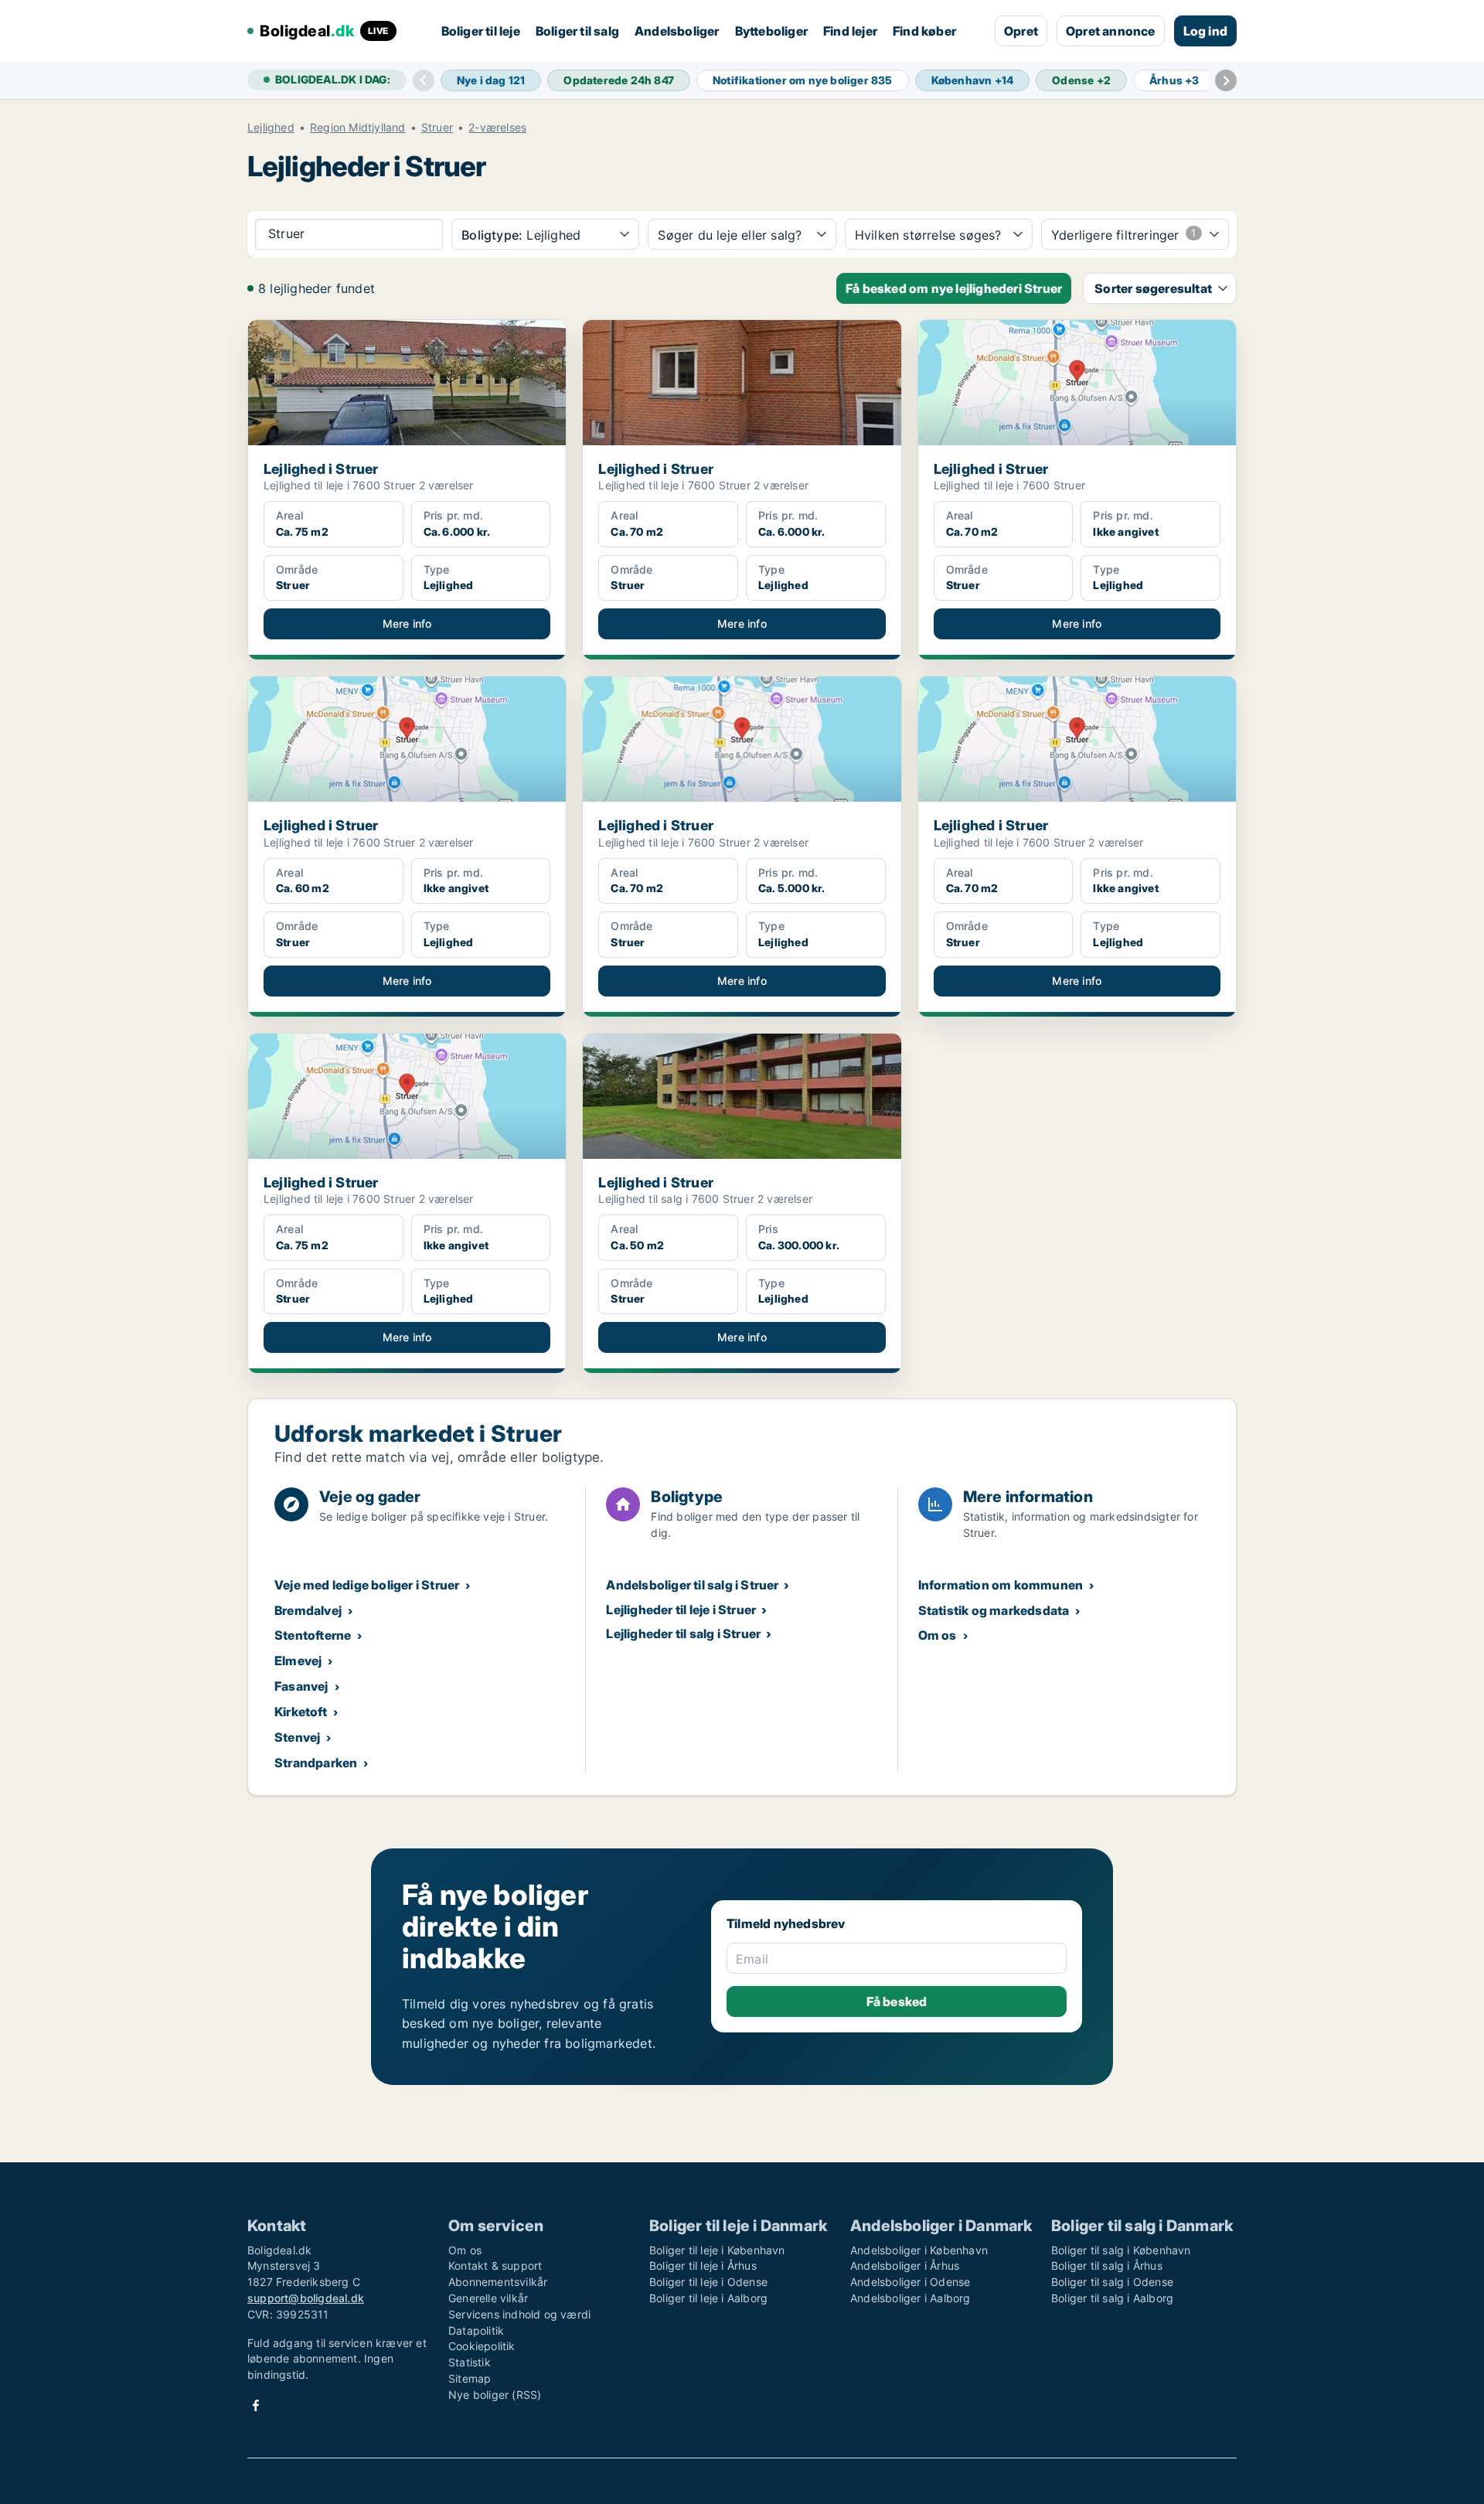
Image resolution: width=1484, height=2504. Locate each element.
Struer (437, 128)
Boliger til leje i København (717, 2250)
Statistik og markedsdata (994, 1610)
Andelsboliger (677, 31)
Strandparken (316, 1763)
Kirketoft (301, 1712)
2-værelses (497, 128)
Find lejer (850, 31)
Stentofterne (313, 1635)
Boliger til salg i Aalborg (1112, 2298)
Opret (1021, 31)
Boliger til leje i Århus (703, 2266)
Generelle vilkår (488, 2298)
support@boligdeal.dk (306, 2298)
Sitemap (470, 2378)
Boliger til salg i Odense (1112, 2282)
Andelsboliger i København (919, 2250)
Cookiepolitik (482, 2346)
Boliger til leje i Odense (708, 2282)
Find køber (924, 31)
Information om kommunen (1001, 1585)
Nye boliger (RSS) (495, 2395)
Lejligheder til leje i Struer (681, 1610)
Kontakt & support (495, 2266)
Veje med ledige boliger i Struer (367, 1585)
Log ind (1205, 31)
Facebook (256, 2405)
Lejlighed (271, 128)
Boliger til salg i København (1121, 2250)
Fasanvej (301, 1686)
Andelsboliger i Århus (905, 2266)
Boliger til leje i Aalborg (708, 2298)
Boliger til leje (481, 31)
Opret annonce (1111, 31)
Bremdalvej (308, 1610)
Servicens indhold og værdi (519, 2314)
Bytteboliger (771, 31)
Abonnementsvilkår (498, 2282)
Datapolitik (476, 2330)
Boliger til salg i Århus (1107, 2266)
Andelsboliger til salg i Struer (692, 1585)
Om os (938, 1635)
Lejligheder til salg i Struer (683, 1634)
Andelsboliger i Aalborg (910, 2298)
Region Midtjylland (358, 128)
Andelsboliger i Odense (910, 2282)
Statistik (470, 2362)
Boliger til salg (577, 31)
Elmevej (298, 1661)
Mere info (407, 623)
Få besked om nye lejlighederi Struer (954, 288)
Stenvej (297, 1737)
